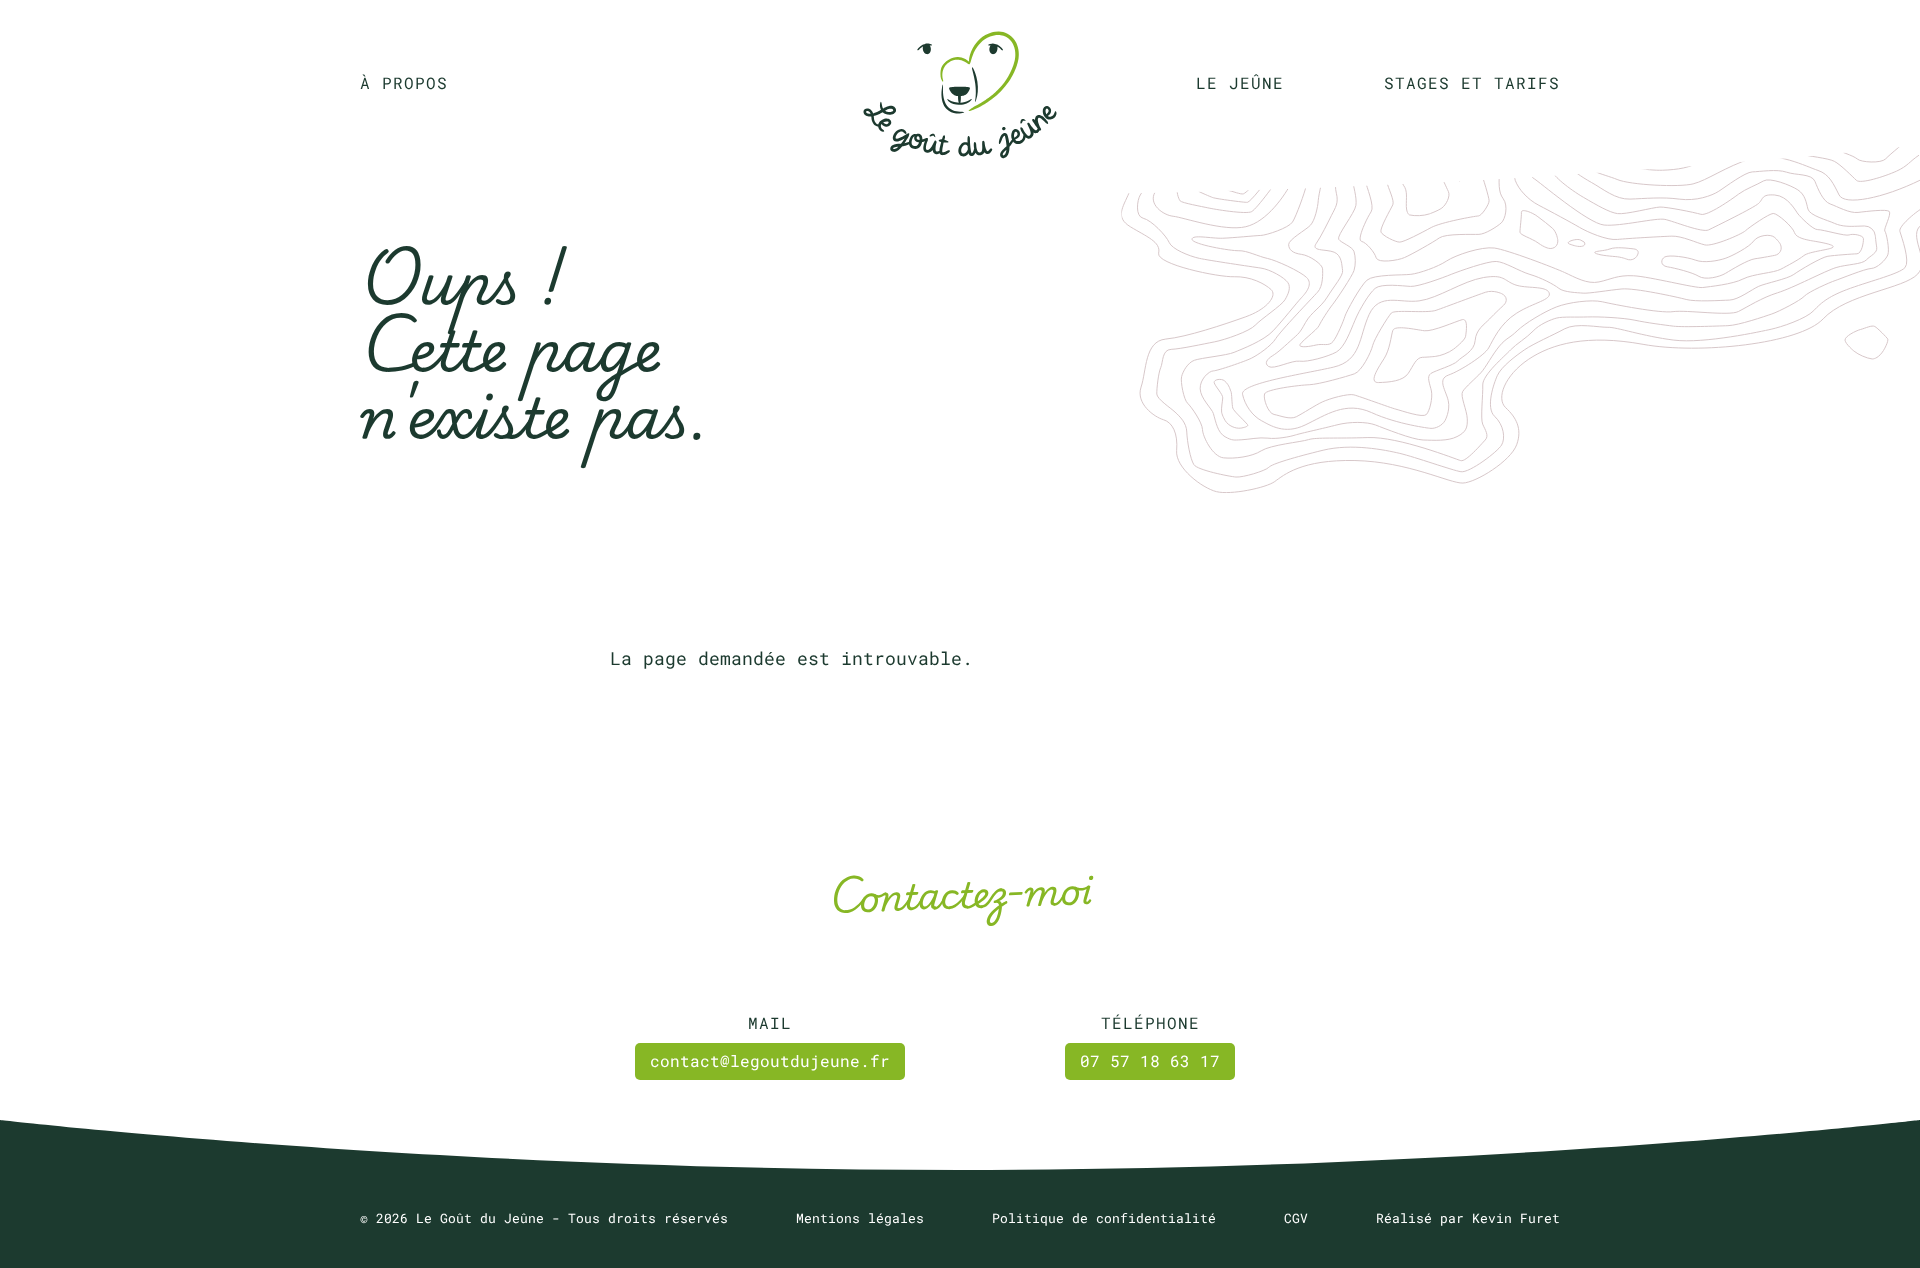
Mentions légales (860, 1218)
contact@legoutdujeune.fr (770, 1060)
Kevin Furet (1516, 1218)
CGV (1296, 1218)
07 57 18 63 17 (1150, 1060)
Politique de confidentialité (1104, 1218)
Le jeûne (1240, 82)
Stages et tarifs (1472, 82)
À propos (404, 82)
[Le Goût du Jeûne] (960, 82)
